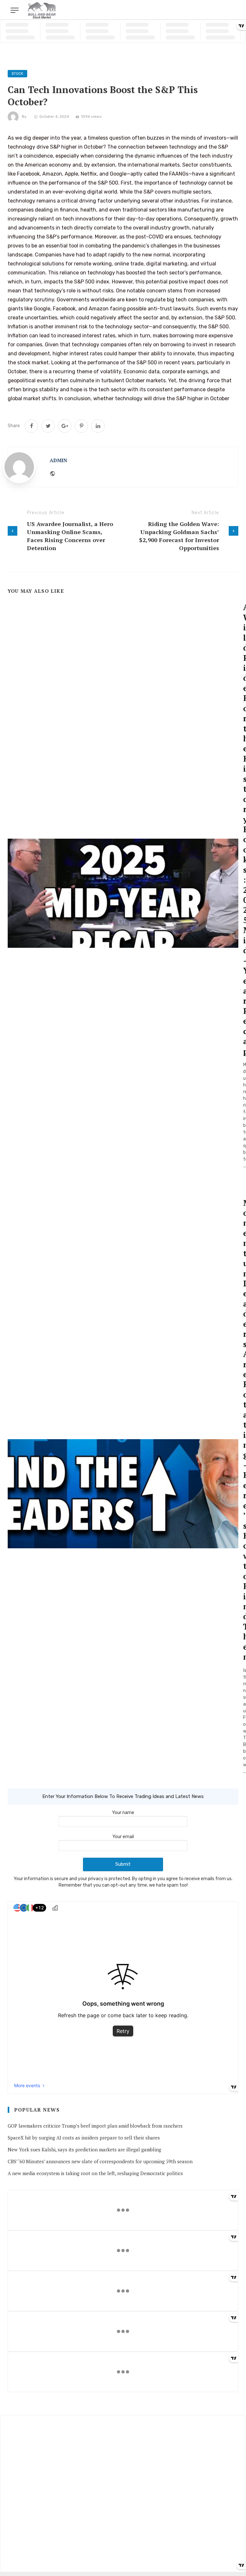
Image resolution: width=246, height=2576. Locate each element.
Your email (123, 1837)
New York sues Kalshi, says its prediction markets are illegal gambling (84, 2149)
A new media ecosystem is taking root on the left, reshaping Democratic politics (95, 2173)
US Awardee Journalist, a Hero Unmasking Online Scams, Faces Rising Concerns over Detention (70, 536)
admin (58, 460)
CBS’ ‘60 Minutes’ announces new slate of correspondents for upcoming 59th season (100, 2161)
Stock (17, 74)
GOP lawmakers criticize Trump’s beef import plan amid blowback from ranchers (95, 2126)
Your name (123, 1813)
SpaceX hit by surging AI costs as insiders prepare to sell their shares (84, 2138)
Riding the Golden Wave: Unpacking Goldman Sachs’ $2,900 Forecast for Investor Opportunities (179, 536)
